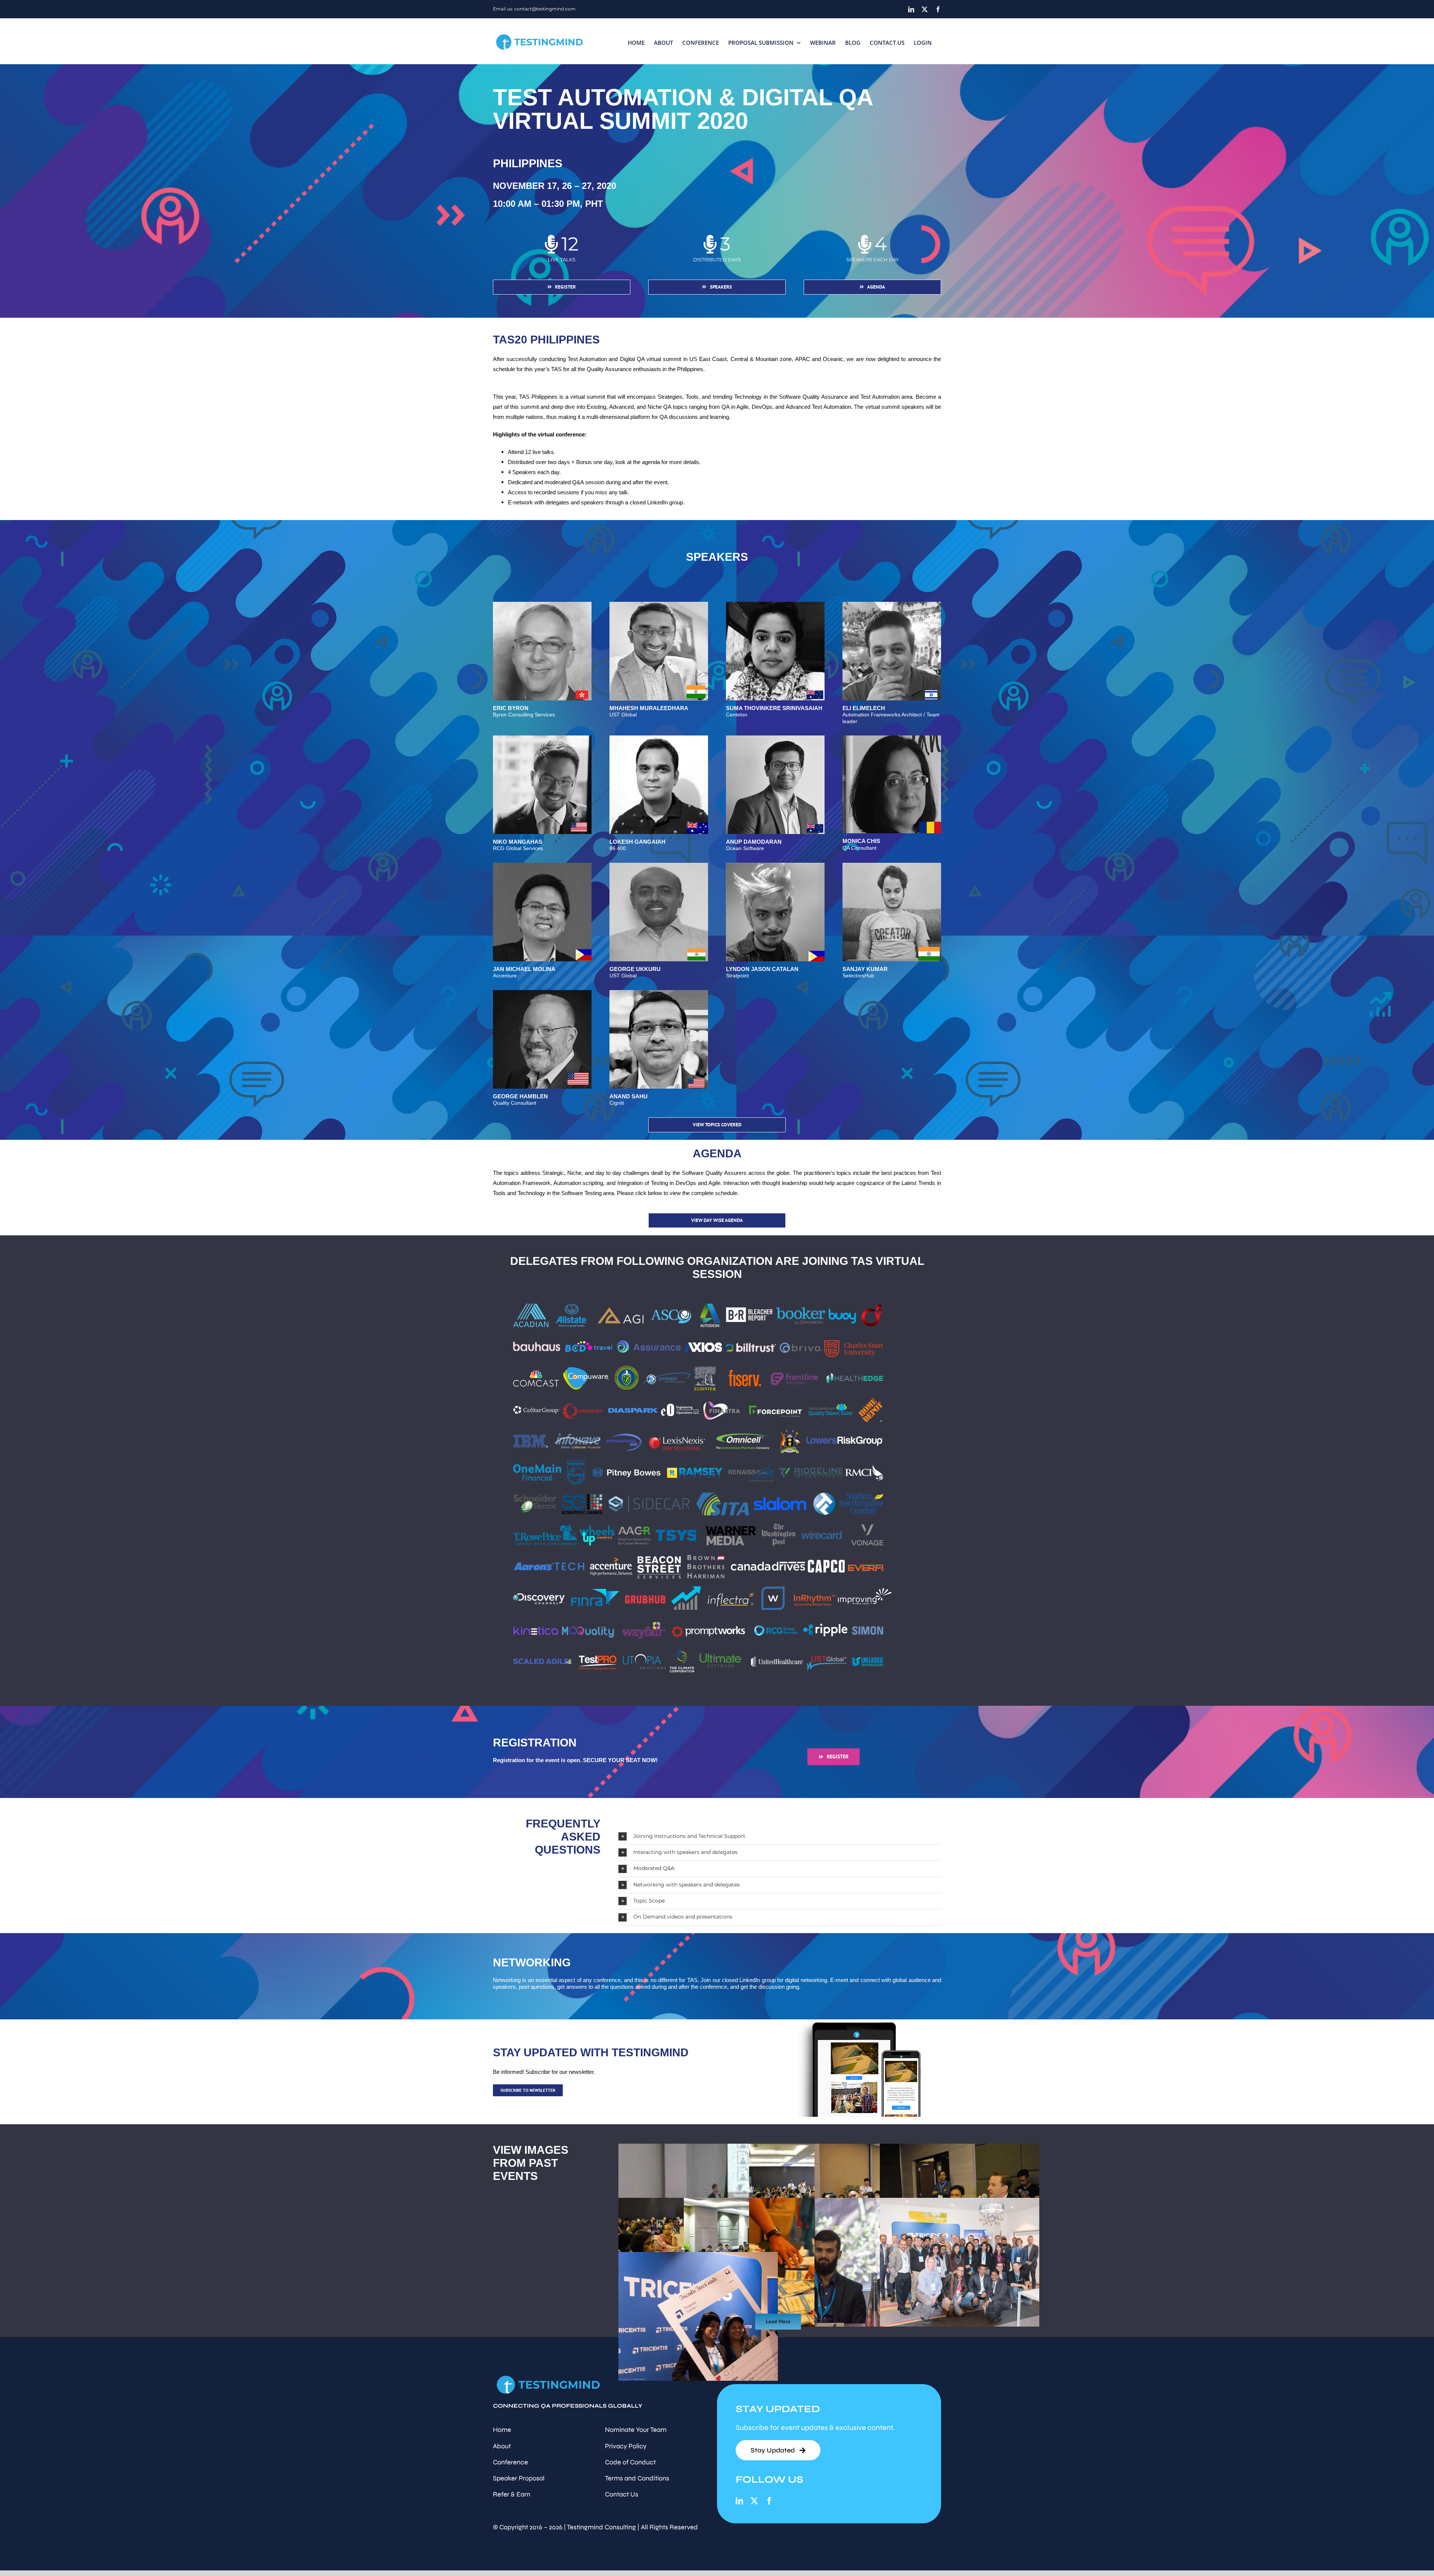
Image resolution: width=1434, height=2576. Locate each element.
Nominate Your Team (636, 2430)
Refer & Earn (512, 2494)
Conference (510, 2462)
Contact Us (622, 2494)
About (502, 2446)
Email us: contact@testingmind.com (534, 9)
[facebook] (769, 2501)
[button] (780, 1836)
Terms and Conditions (637, 2478)
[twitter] (754, 2501)
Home (502, 2430)
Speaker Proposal (519, 2478)
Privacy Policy (626, 2446)
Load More (778, 2321)
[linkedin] (739, 2501)
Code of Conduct (630, 2462)
